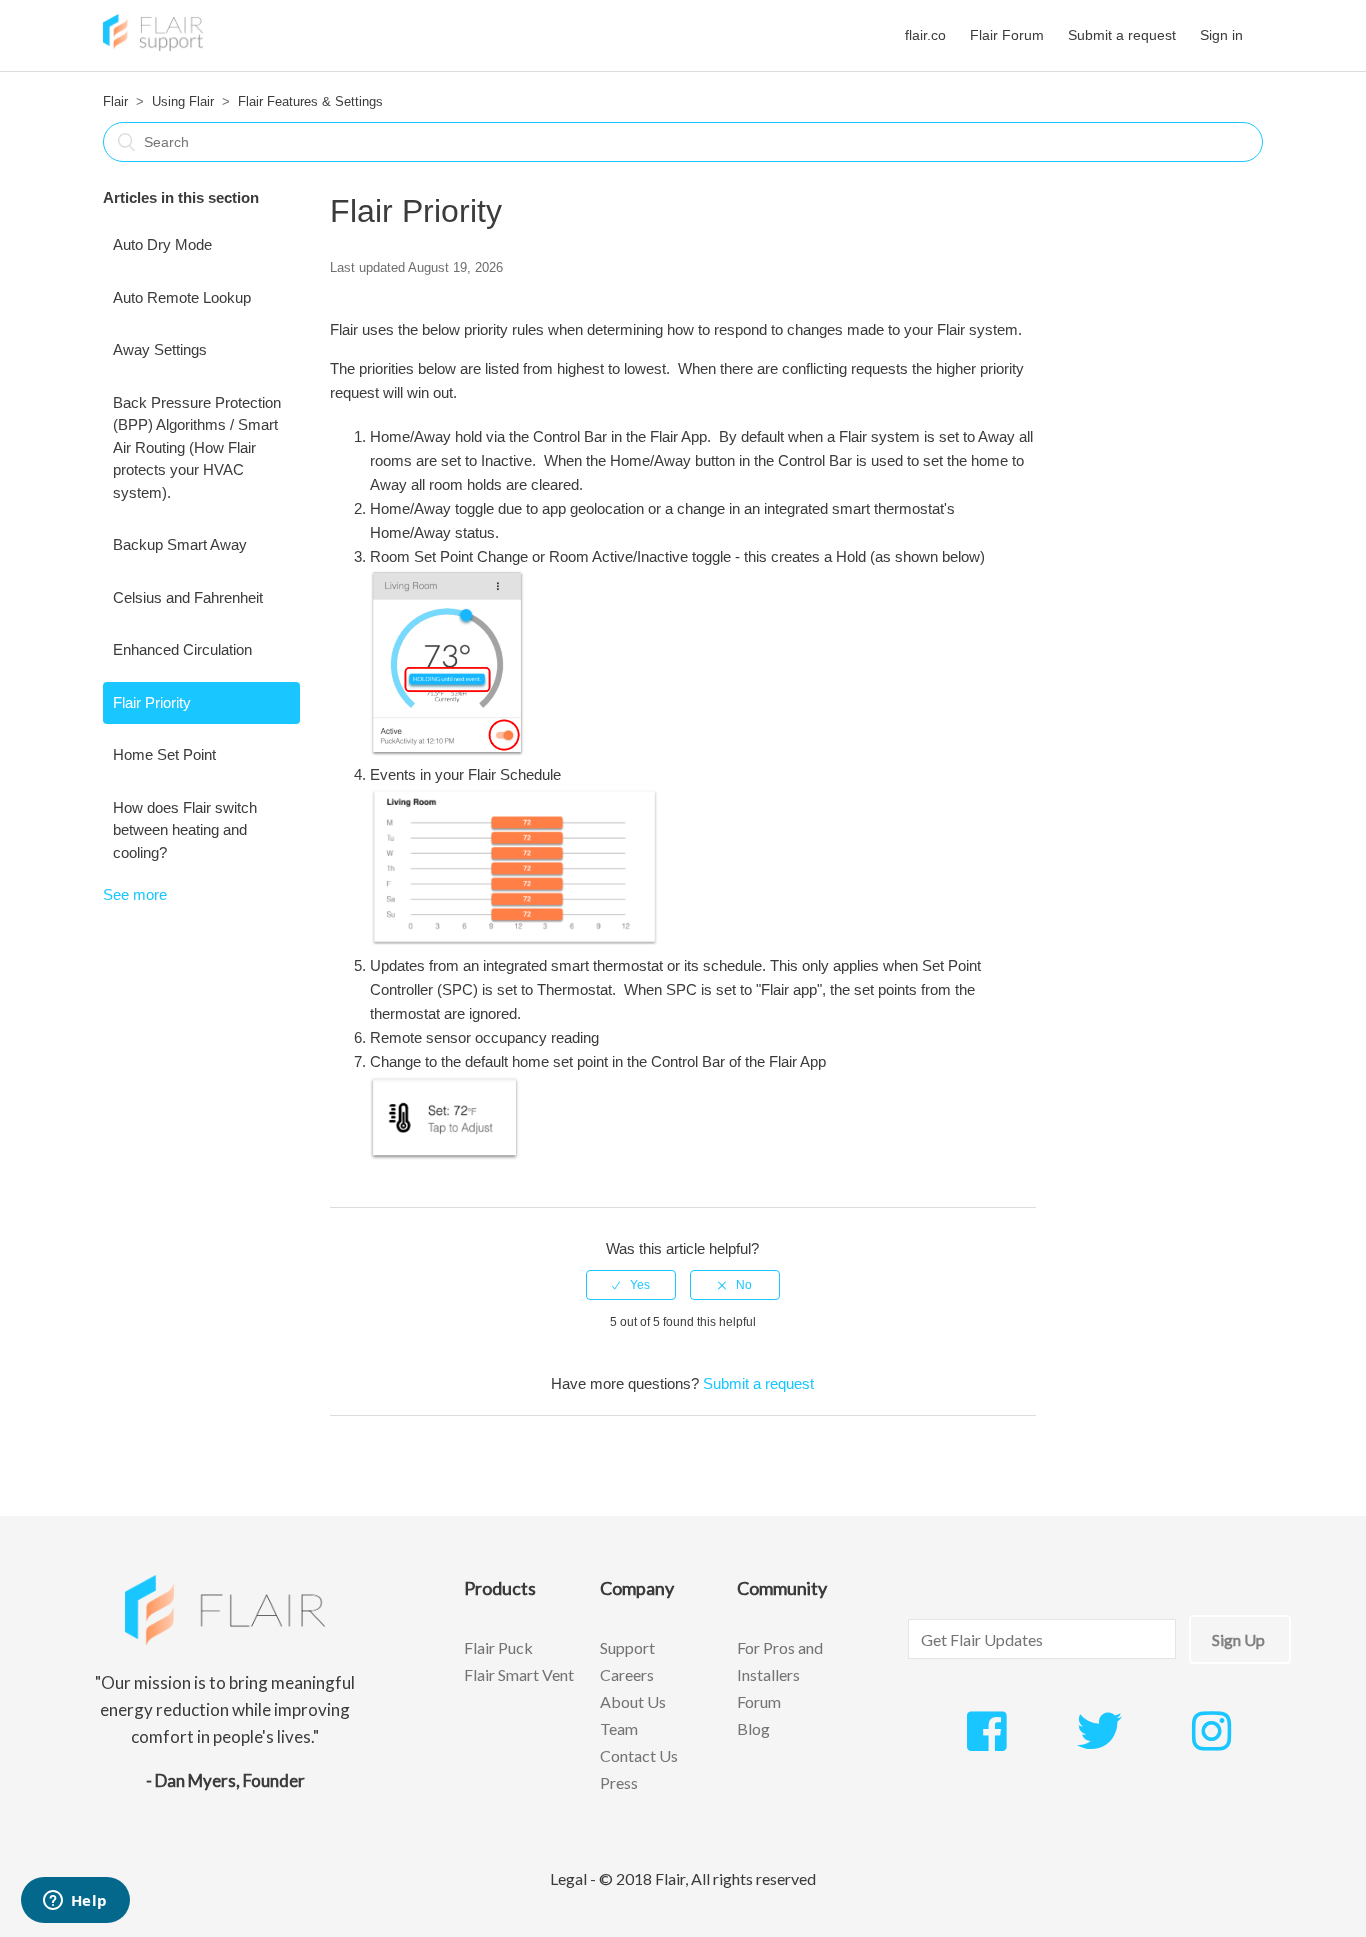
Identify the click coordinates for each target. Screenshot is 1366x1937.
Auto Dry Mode (162, 244)
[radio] (631, 1285)
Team (619, 1728)
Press (619, 1782)
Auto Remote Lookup (182, 297)
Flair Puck (498, 1647)
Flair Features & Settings (310, 101)
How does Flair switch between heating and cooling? (185, 830)
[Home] (153, 45)
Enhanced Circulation (182, 649)
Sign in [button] (1221, 35)
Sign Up (1238, 1639)
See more (135, 894)
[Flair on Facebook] (986, 1742)
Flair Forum (1007, 35)
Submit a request (1122, 35)
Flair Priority (152, 702)
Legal (568, 1878)
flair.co (925, 35)
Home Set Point (164, 754)
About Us (633, 1701)
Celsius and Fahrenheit (188, 597)
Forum (759, 1701)
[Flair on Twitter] (1099, 1742)
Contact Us (639, 1755)
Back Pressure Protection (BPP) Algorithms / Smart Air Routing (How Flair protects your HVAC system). (197, 447)
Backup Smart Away (180, 544)
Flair (115, 101)
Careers (627, 1674)
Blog (753, 1728)
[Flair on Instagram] (1211, 1742)
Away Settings (160, 349)
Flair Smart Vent (519, 1674)
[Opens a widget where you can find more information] (75, 1902)
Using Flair (183, 101)
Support (627, 1647)
